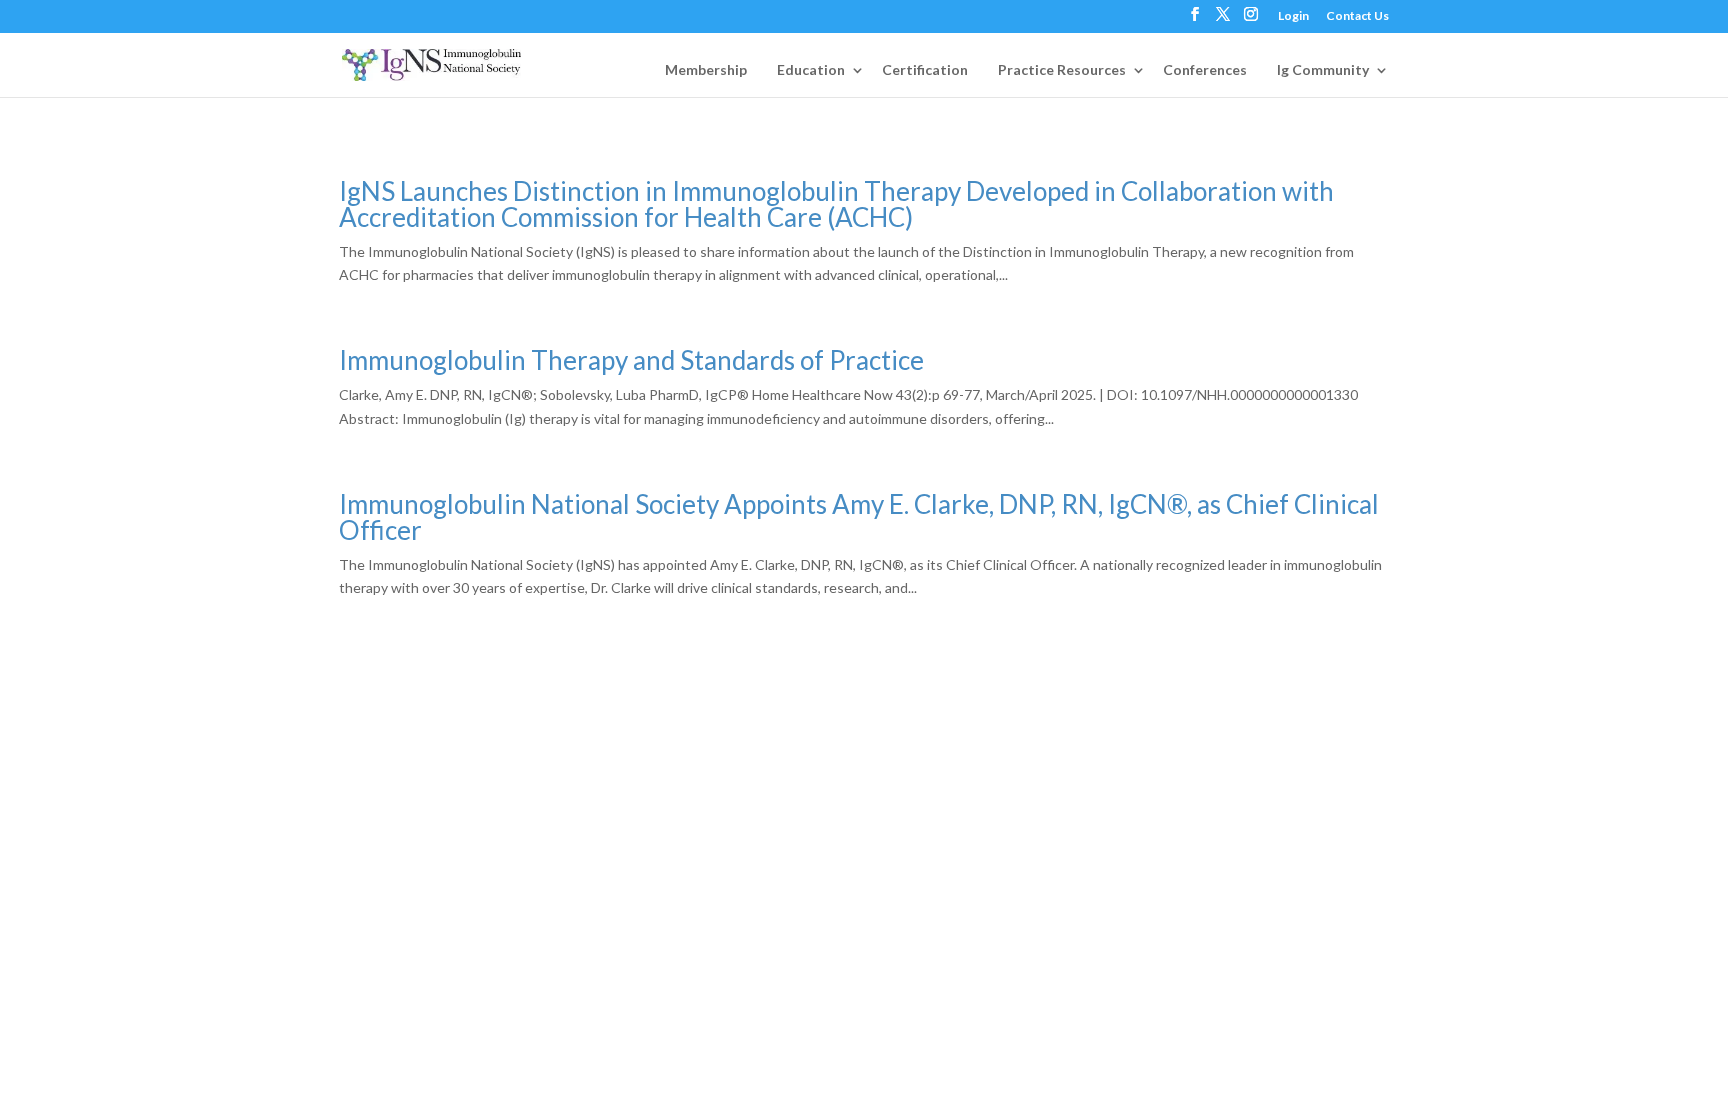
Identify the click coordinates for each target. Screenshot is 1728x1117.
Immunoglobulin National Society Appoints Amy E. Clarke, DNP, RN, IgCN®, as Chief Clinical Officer (859, 517)
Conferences (1205, 69)
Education (811, 69)
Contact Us (1357, 16)
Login (1293, 16)
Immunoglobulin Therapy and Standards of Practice (631, 360)
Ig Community (1323, 69)
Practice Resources (1062, 69)
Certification (925, 69)
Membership (706, 69)
